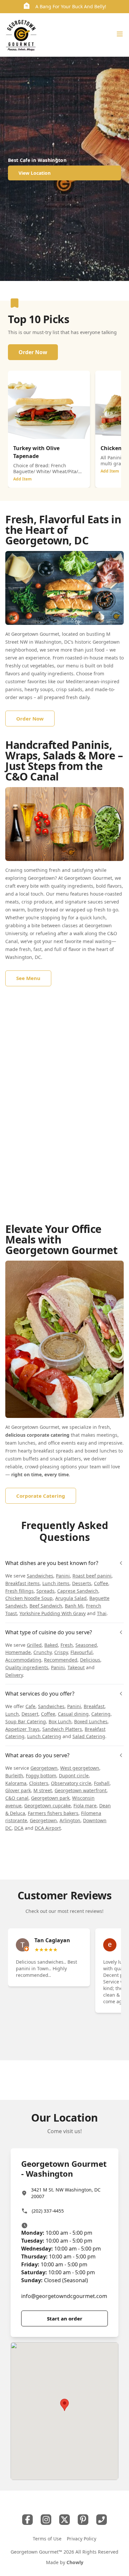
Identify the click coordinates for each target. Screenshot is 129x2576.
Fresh (67, 1645)
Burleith (14, 1776)
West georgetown (80, 1768)
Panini (63, 1576)
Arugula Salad (71, 1598)
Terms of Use (47, 2539)
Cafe (30, 1706)
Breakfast (94, 1706)
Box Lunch (60, 1721)
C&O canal (17, 1798)
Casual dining (73, 1714)
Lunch (12, 1714)
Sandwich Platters (62, 1729)
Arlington (70, 1820)
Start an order (65, 2318)
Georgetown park (50, 1798)
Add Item (22, 479)
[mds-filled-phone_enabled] (102, 2520)
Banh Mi (74, 1606)
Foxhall (102, 1783)
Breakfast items (22, 1583)
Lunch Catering (44, 1736)
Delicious (90, 1660)
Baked (51, 1645)
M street (43, 1790)
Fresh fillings (20, 1591)
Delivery (14, 1675)
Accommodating (23, 1660)
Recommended (61, 1660)
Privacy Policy (82, 2539)
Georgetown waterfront (81, 1790)
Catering (101, 1714)
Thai (102, 1613)
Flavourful (82, 1652)
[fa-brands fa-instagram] (46, 2520)
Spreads (45, 1591)
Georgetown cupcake (47, 1806)
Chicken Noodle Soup (29, 1598)
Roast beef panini (92, 1576)
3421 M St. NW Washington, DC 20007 (66, 2193)
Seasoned (86, 1645)
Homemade (18, 1652)
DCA (19, 1828)
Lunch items (56, 1583)
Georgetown (44, 1768)
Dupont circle (74, 1776)
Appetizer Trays (22, 1729)
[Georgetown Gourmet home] (21, 35)
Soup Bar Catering (26, 1721)
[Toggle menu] (120, 34)
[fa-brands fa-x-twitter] (64, 2520)
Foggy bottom (41, 1776)
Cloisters (39, 1783)
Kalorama (16, 1783)
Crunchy (43, 1652)
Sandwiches (40, 1576)
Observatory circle (71, 1783)
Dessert (30, 1714)
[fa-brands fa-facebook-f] (27, 2520)
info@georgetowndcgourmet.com (64, 2296)
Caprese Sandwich (78, 1591)
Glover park (18, 1790)
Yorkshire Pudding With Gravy (53, 1613)
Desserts (82, 1583)
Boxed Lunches (91, 1721)
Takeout (76, 1667)
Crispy (61, 1652)
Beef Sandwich (46, 1606)
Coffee (101, 1583)
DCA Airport (48, 1828)
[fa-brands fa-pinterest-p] (83, 2520)
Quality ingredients (27, 1667)
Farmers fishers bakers (53, 1813)
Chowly (75, 2562)
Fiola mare (85, 1806)
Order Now (33, 352)
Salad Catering (89, 1736)
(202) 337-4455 (48, 2211)
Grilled (34, 1645)
